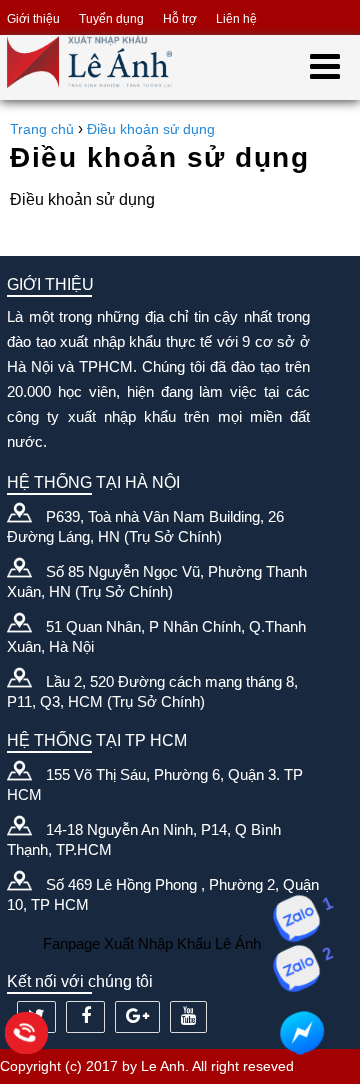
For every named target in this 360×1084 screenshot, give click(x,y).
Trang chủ (42, 129)
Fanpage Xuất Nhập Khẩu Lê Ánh (152, 943)
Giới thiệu (33, 19)
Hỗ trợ (180, 19)
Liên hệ (236, 19)
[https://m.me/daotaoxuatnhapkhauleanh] (302, 1033)
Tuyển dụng (111, 19)
